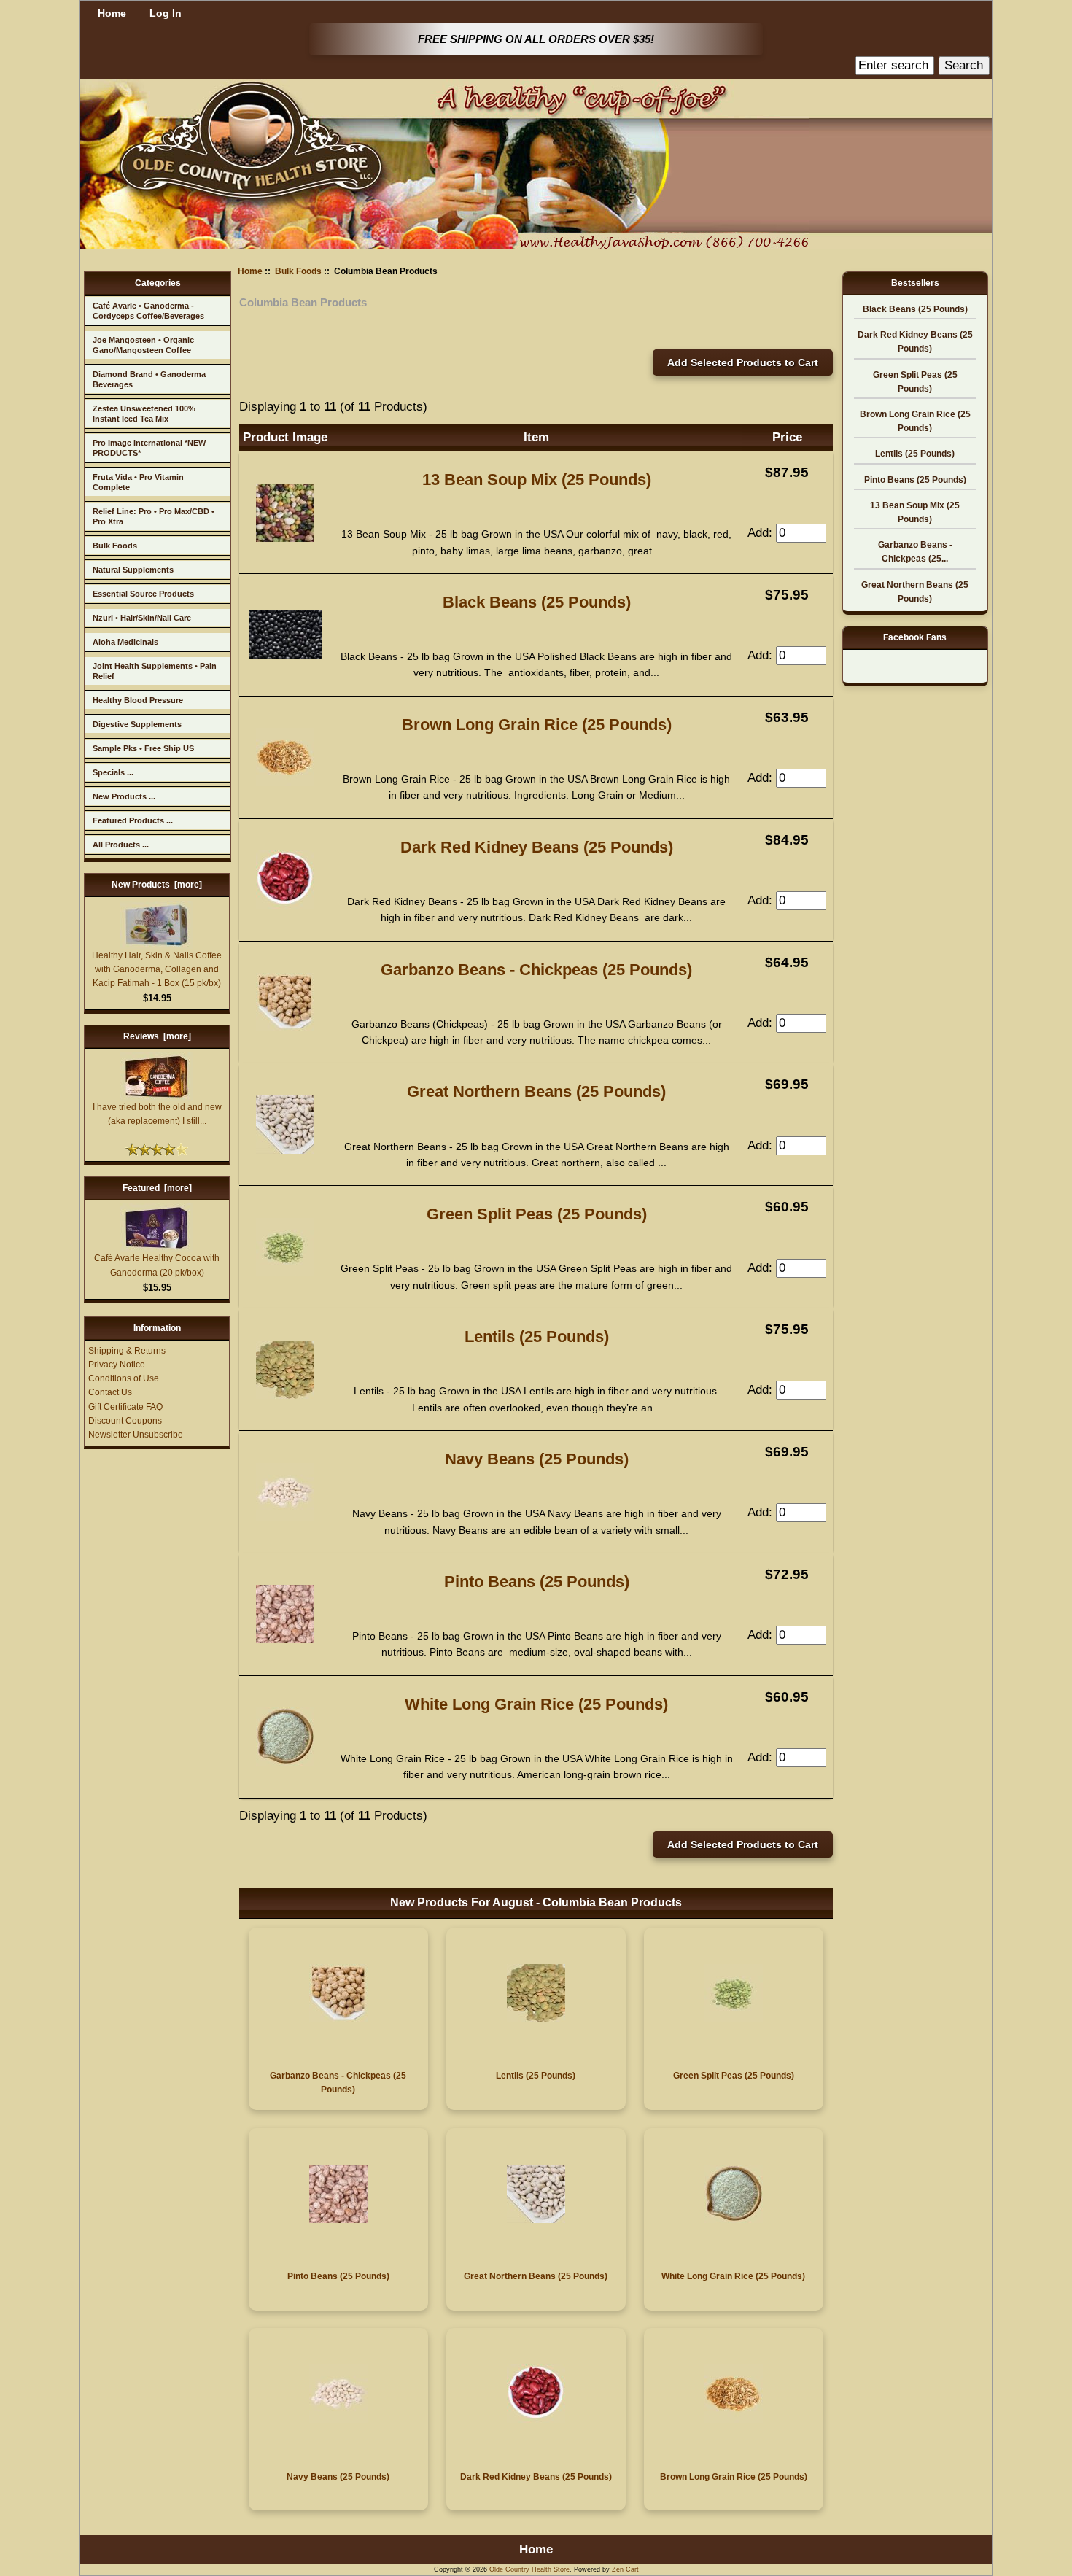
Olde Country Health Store (529, 2569)
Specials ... (113, 772)
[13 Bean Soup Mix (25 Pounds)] (285, 538)
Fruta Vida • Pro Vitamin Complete (138, 482)
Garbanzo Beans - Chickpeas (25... (915, 552)
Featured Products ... (133, 820)
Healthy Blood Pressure (138, 700)
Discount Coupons (125, 1421)
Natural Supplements (133, 570)
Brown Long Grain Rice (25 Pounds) (537, 725)
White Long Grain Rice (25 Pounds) (536, 1704)
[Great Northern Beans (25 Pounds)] (285, 1150)
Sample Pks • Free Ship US (143, 748)
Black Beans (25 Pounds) (537, 602)
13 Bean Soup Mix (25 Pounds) (537, 480)
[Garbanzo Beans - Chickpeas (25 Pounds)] (285, 1027)
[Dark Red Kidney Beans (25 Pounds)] (285, 905)
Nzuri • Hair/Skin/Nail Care (142, 618)
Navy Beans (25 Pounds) (537, 1459)
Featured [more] (157, 1188)
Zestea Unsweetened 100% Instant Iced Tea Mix (144, 414)
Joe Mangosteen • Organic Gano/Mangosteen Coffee (143, 345)
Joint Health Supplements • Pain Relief (155, 671)
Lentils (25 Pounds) (537, 1337)
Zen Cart (625, 2569)
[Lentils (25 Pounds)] (285, 1395)
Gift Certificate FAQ (125, 1407)
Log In (166, 13)
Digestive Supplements (137, 724)
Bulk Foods (115, 546)
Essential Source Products (143, 594)
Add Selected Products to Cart (743, 362)
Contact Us (110, 1392)
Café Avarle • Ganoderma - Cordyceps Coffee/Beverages (148, 311)
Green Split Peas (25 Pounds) (537, 1214)
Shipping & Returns (127, 1351)
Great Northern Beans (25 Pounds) (536, 1091)
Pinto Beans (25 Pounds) (537, 1582)
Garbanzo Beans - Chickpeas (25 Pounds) (536, 970)
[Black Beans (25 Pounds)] (285, 655)
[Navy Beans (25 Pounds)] (285, 1517)
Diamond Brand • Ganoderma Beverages (149, 379)
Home (112, 13)
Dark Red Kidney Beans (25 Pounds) (537, 847)
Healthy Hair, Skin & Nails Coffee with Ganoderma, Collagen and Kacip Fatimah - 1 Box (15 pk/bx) (157, 969)
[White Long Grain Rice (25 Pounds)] (285, 1762)
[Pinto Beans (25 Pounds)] (285, 1639)
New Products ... (124, 796)
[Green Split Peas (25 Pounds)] (285, 1272)
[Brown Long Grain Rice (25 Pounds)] (285, 782)
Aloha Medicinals (125, 642)
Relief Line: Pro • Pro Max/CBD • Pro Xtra (154, 516)
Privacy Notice (117, 1365)
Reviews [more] (157, 1036)
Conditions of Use (124, 1378)
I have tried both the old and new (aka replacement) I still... (157, 1114)
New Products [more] (157, 885)
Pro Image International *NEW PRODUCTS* (149, 448)
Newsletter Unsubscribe (136, 1435)
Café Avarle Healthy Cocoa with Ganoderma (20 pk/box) (157, 1265)
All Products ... (121, 845)
